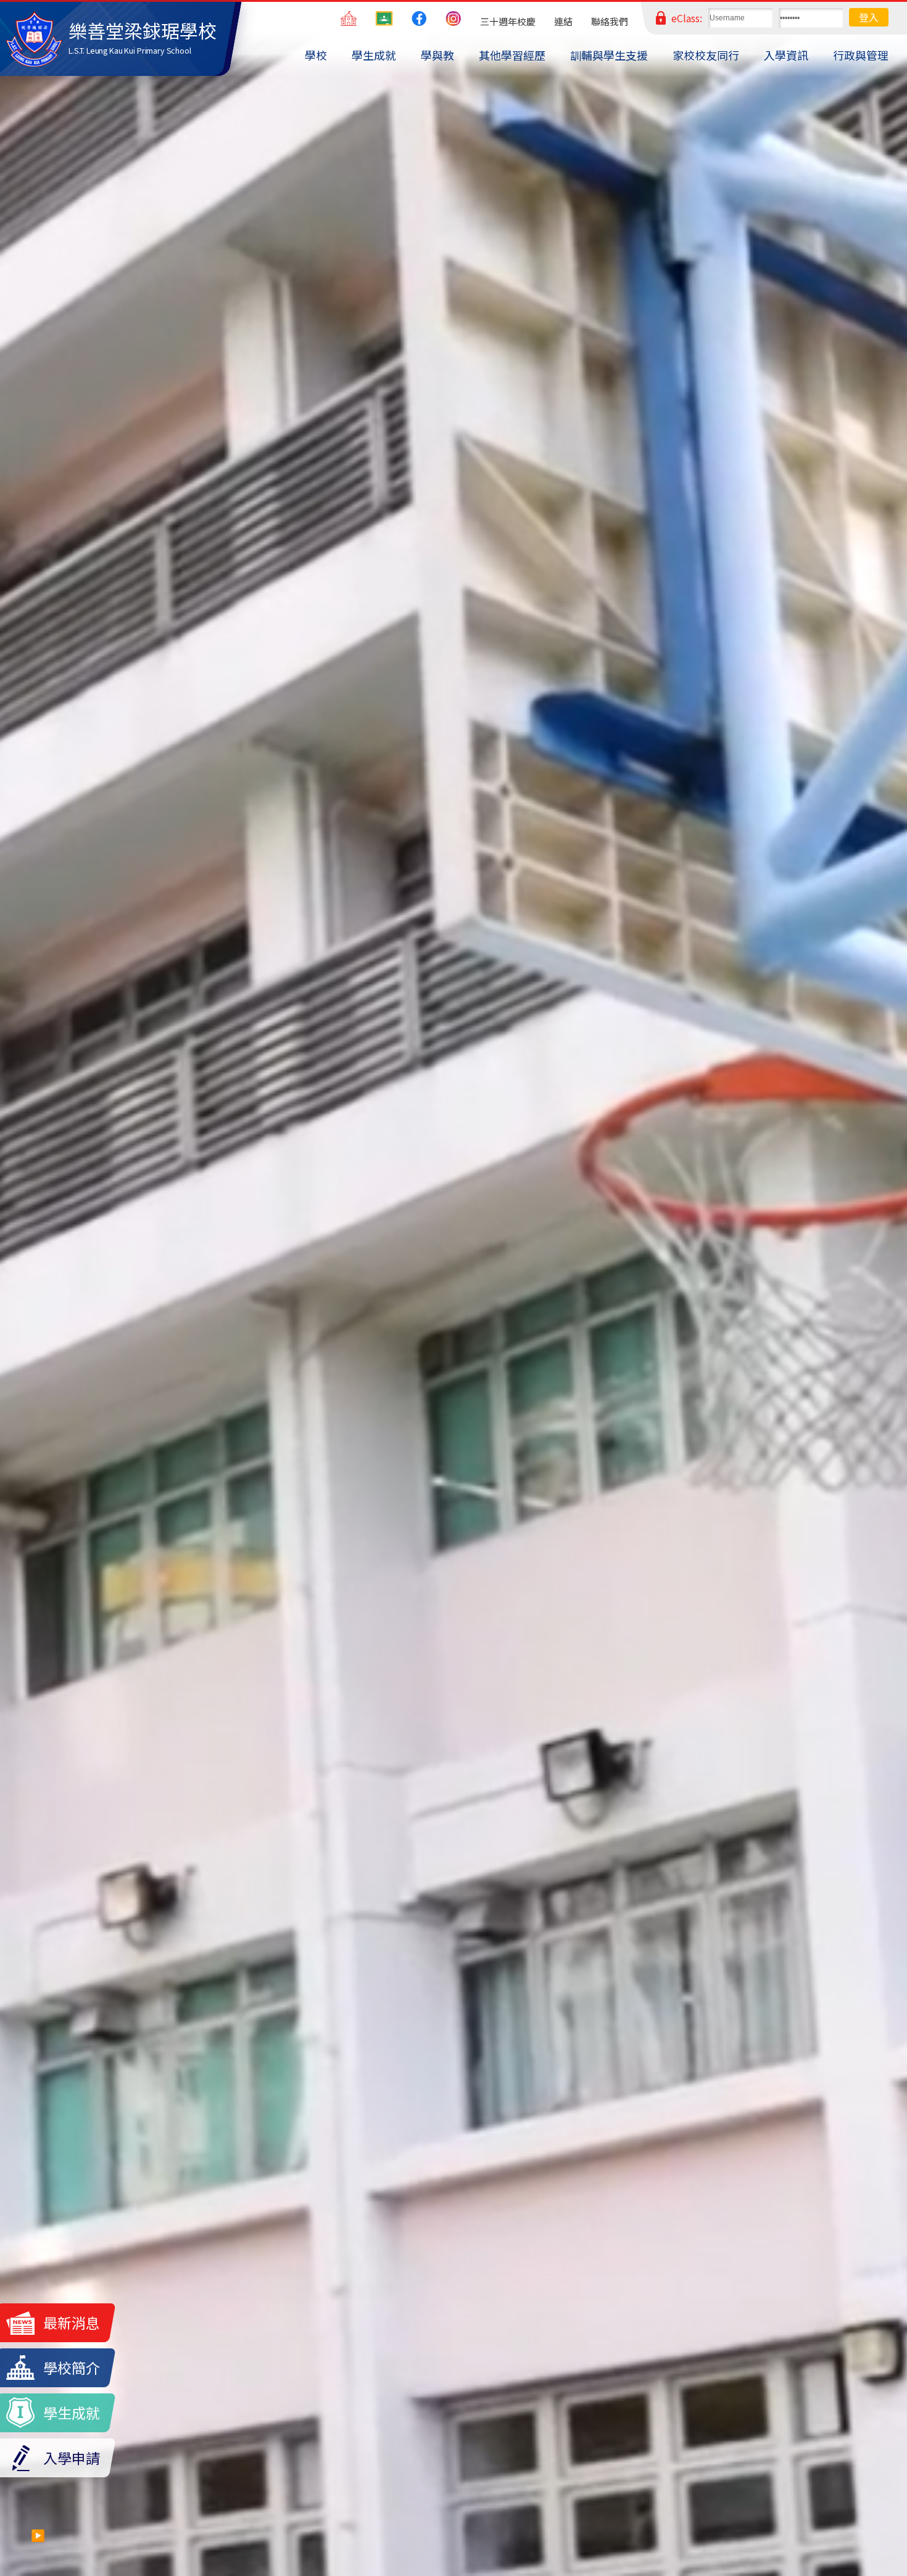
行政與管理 (861, 55)
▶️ (38, 2535)
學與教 (437, 55)
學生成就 (374, 55)
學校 (316, 55)
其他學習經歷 (512, 55)
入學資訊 (786, 55)
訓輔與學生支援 (609, 55)
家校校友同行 (706, 55)
